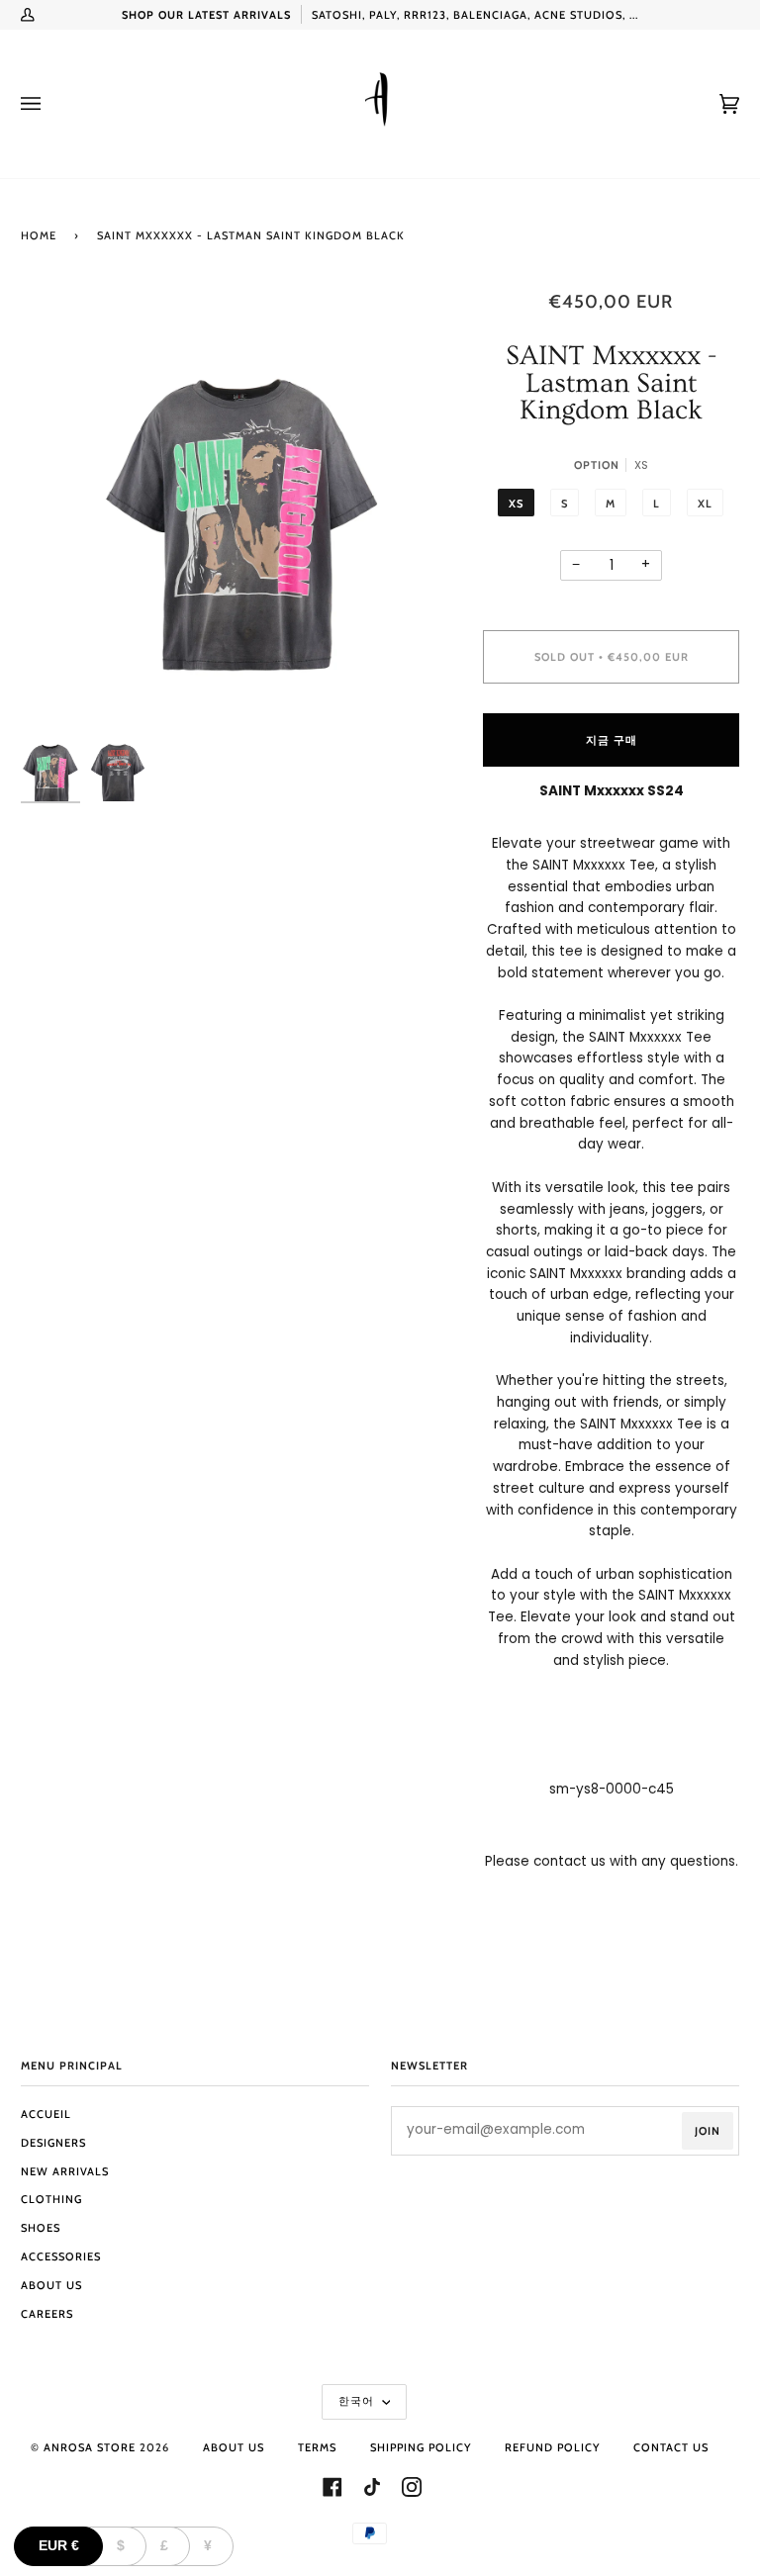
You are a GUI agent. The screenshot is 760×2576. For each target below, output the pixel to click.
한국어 (358, 2401)
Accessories (61, 2256)
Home (39, 235)
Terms (317, 2447)
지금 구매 (612, 740)
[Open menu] (50, 104)
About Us (51, 2285)
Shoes (41, 2228)
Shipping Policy (421, 2447)
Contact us (671, 2447)
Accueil (46, 2114)
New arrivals (65, 2171)
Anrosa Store (90, 2447)
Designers (53, 2143)
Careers (47, 2314)
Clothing (51, 2199)
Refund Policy (552, 2447)
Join (708, 2131)
